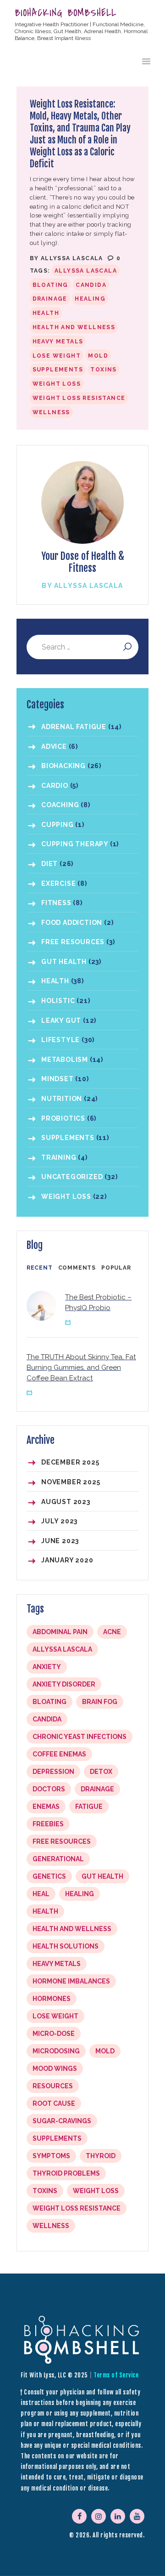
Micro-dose (54, 2034)
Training (59, 1157)
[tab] (40, 1268)
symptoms (51, 2156)
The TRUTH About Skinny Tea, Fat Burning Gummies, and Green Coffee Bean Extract (81, 1368)
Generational (58, 1859)
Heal (41, 1894)
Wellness (51, 412)
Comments (77, 1268)
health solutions (66, 1946)
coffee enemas (59, 1754)
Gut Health (64, 962)
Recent (40, 1268)
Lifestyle (60, 1040)
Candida (91, 285)
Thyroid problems (66, 2173)
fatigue (89, 1807)
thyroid (101, 2156)
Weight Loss (66, 1197)
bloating (50, 285)
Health (46, 313)
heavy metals (58, 342)
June (60, 1541)
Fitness (56, 903)
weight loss (57, 384)
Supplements (58, 370)
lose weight (57, 356)
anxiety (47, 1667)
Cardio (55, 786)
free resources (62, 1841)
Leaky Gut (61, 1020)
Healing (90, 299)
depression (53, 1772)
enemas (46, 1807)
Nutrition (62, 1099)
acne (112, 1632)
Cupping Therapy (75, 844)
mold (98, 356)
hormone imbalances (71, 1981)
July (59, 1521)
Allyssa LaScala (73, 258)
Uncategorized (72, 1177)
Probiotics (63, 1118)
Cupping (58, 825)
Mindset (58, 1079)
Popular (116, 1268)
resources (53, 2086)
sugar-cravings (62, 2121)
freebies (48, 1824)
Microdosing (56, 2051)
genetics (49, 1876)
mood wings (55, 2069)
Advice (54, 747)
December (70, 1462)
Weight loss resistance (79, 398)
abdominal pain (60, 1632)
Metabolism (65, 1060)
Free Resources (73, 942)
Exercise (58, 883)
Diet (49, 864)
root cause (54, 2103)
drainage (50, 299)
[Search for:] (82, 647)
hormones (52, 1999)
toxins (103, 370)
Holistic (58, 1001)
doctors (49, 1789)
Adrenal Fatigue (74, 727)
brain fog (100, 1702)
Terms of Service (116, 2375)
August (66, 1502)
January (67, 1560)
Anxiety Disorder (64, 1684)
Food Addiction (72, 923)
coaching (60, 805)
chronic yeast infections (80, 1737)
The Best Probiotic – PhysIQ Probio (98, 1302)
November (71, 1482)
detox (101, 1772)
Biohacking (63, 766)
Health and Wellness (74, 327)
